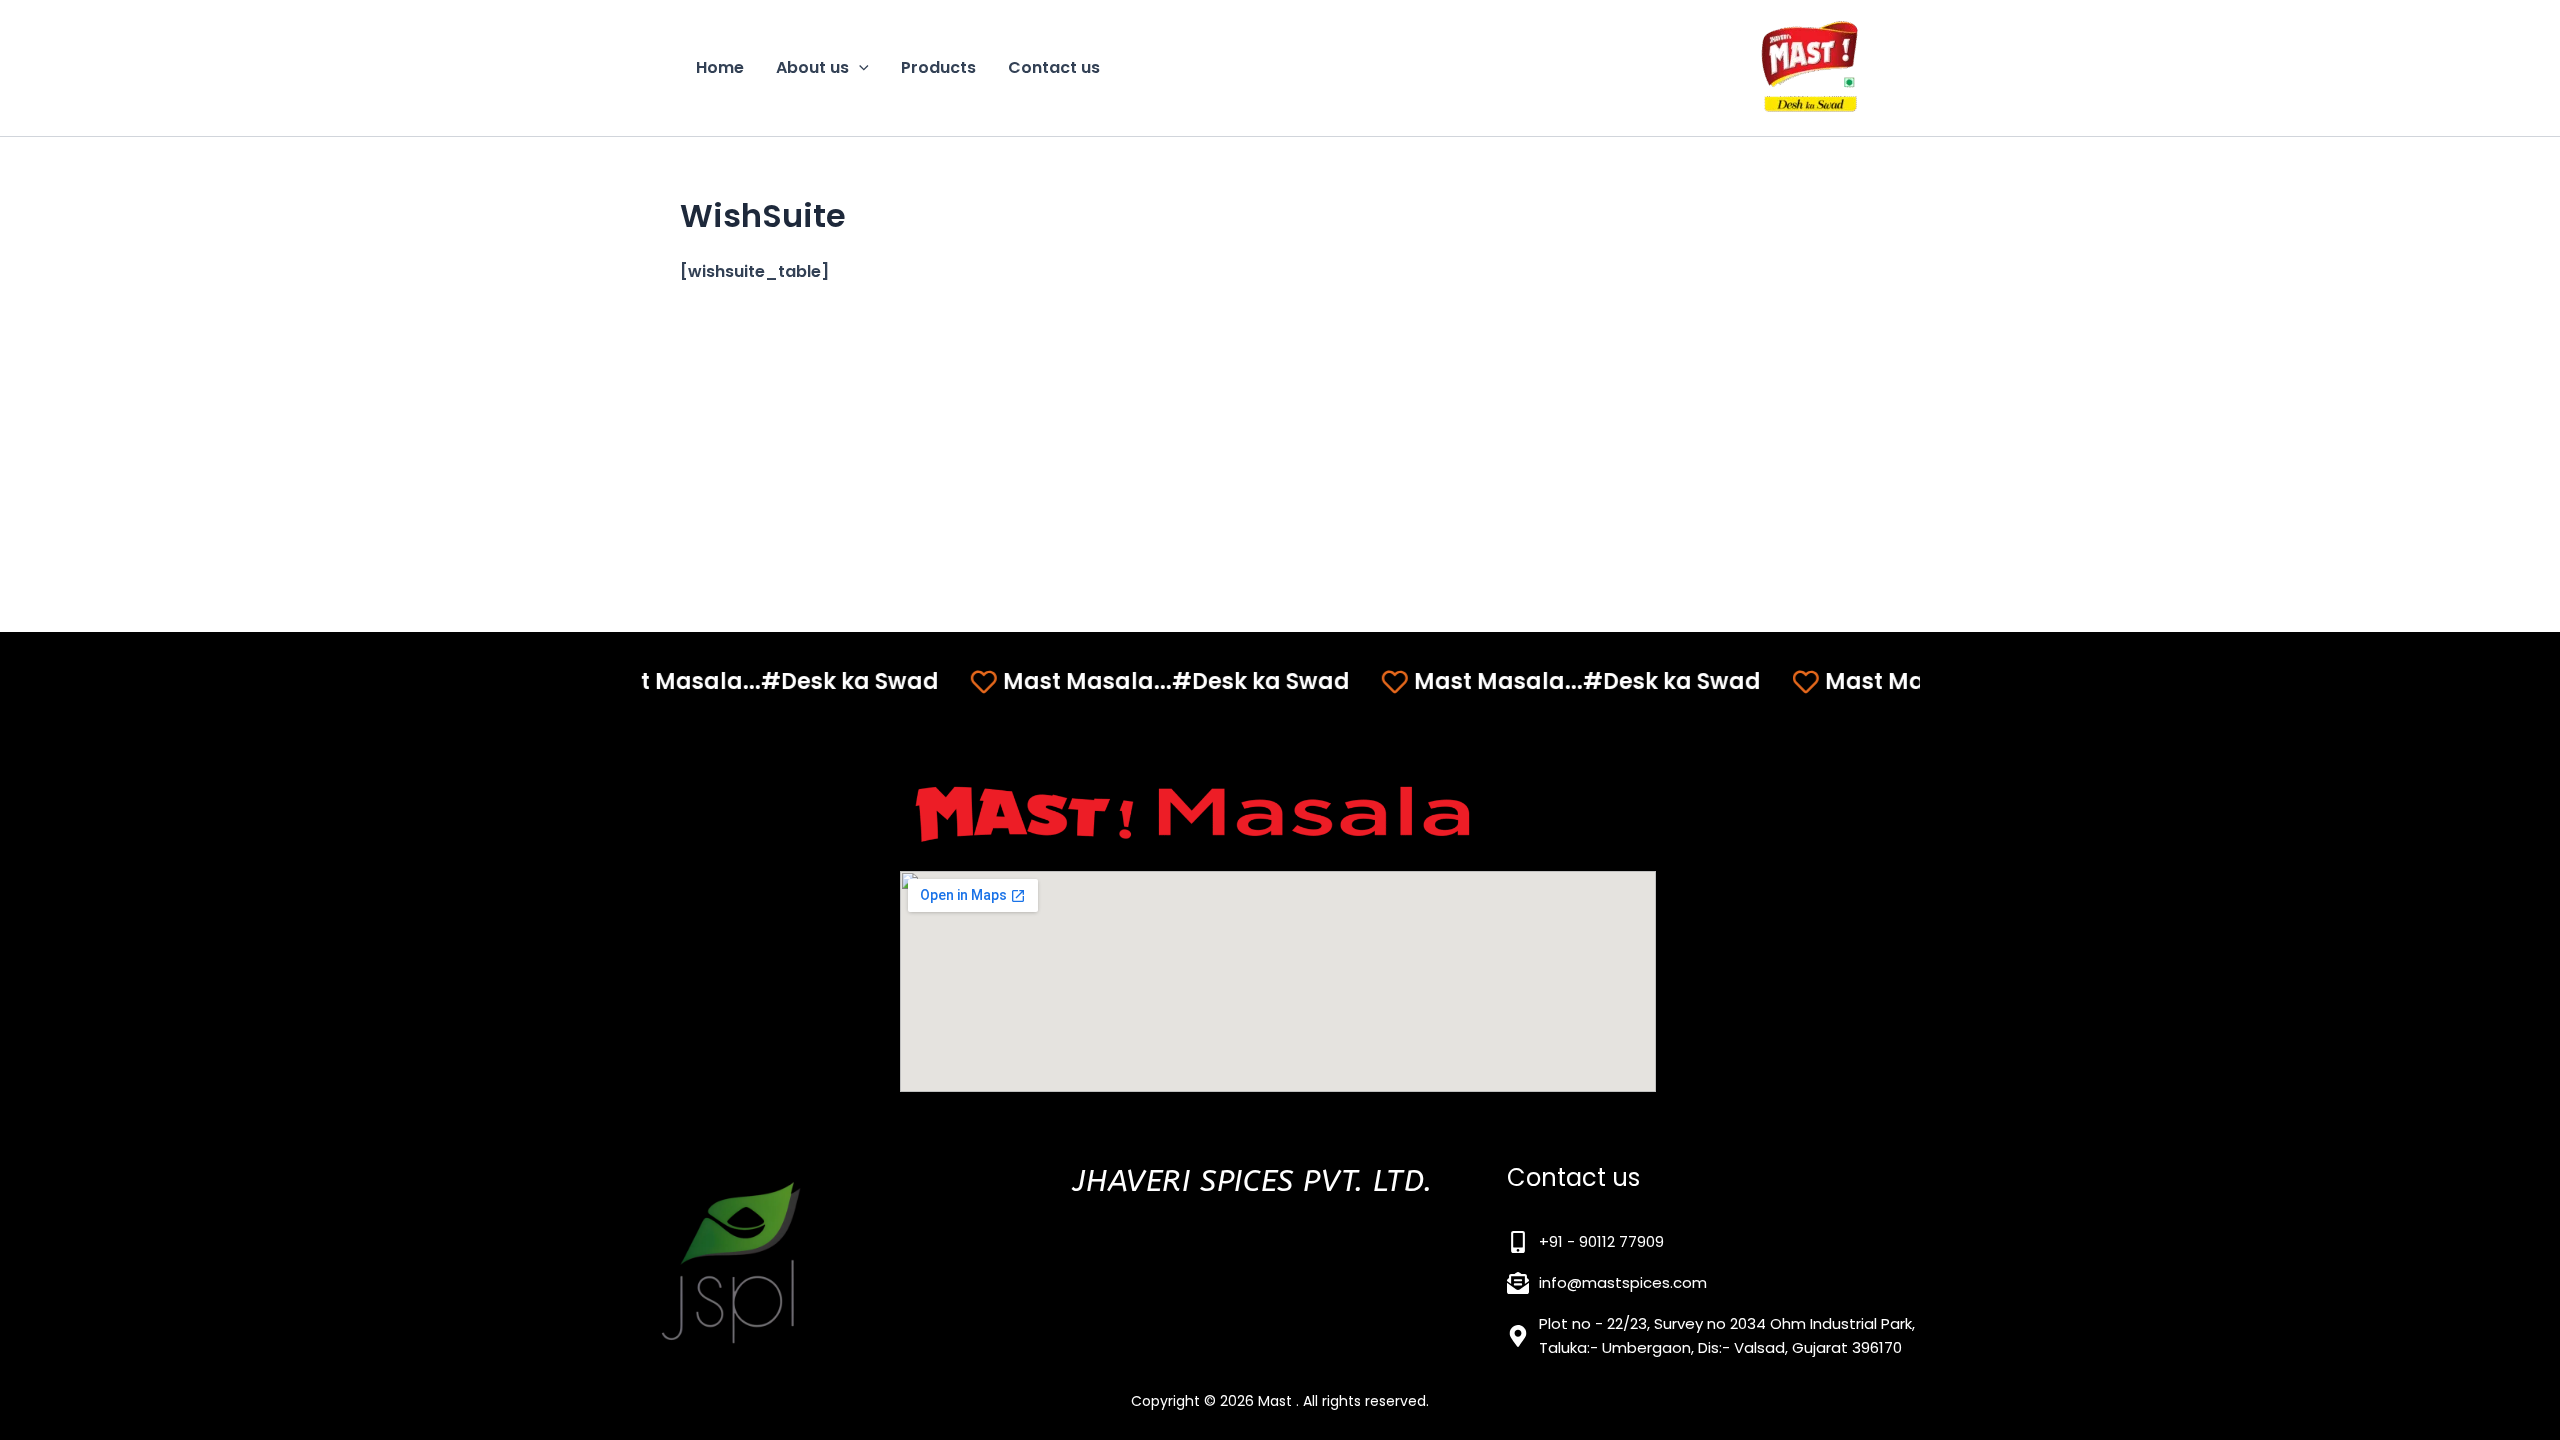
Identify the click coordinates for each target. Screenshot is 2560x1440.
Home (720, 67)
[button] (859, 68)
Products (938, 67)
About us (812, 67)
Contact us (1054, 67)
